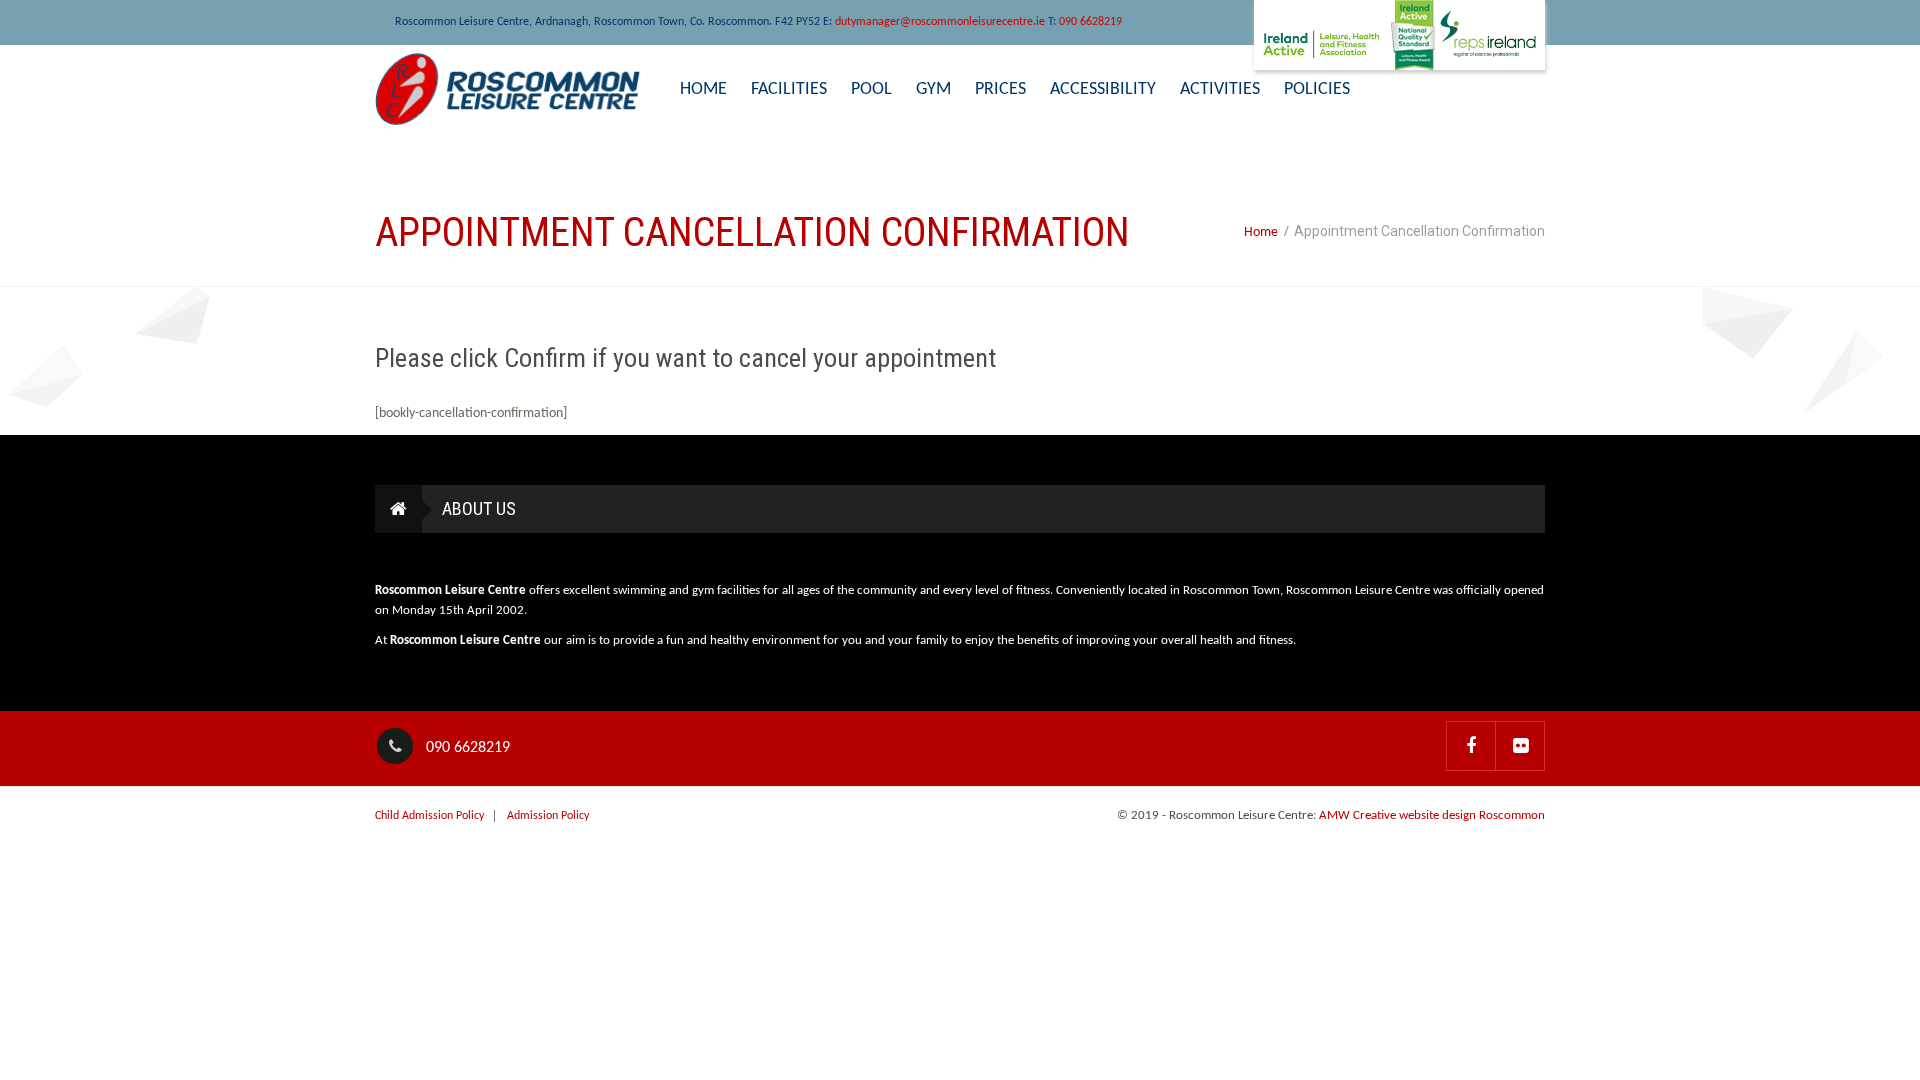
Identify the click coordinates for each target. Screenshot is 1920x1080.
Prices (1000, 89)
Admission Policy (548, 816)
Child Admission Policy (429, 816)
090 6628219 (1090, 22)
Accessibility (1103, 89)
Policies (1317, 89)
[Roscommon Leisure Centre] (507, 89)
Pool (871, 89)
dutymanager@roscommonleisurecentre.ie (940, 22)
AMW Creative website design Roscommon (1432, 815)
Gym (933, 89)
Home (703, 89)
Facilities (789, 89)
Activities (1220, 89)
